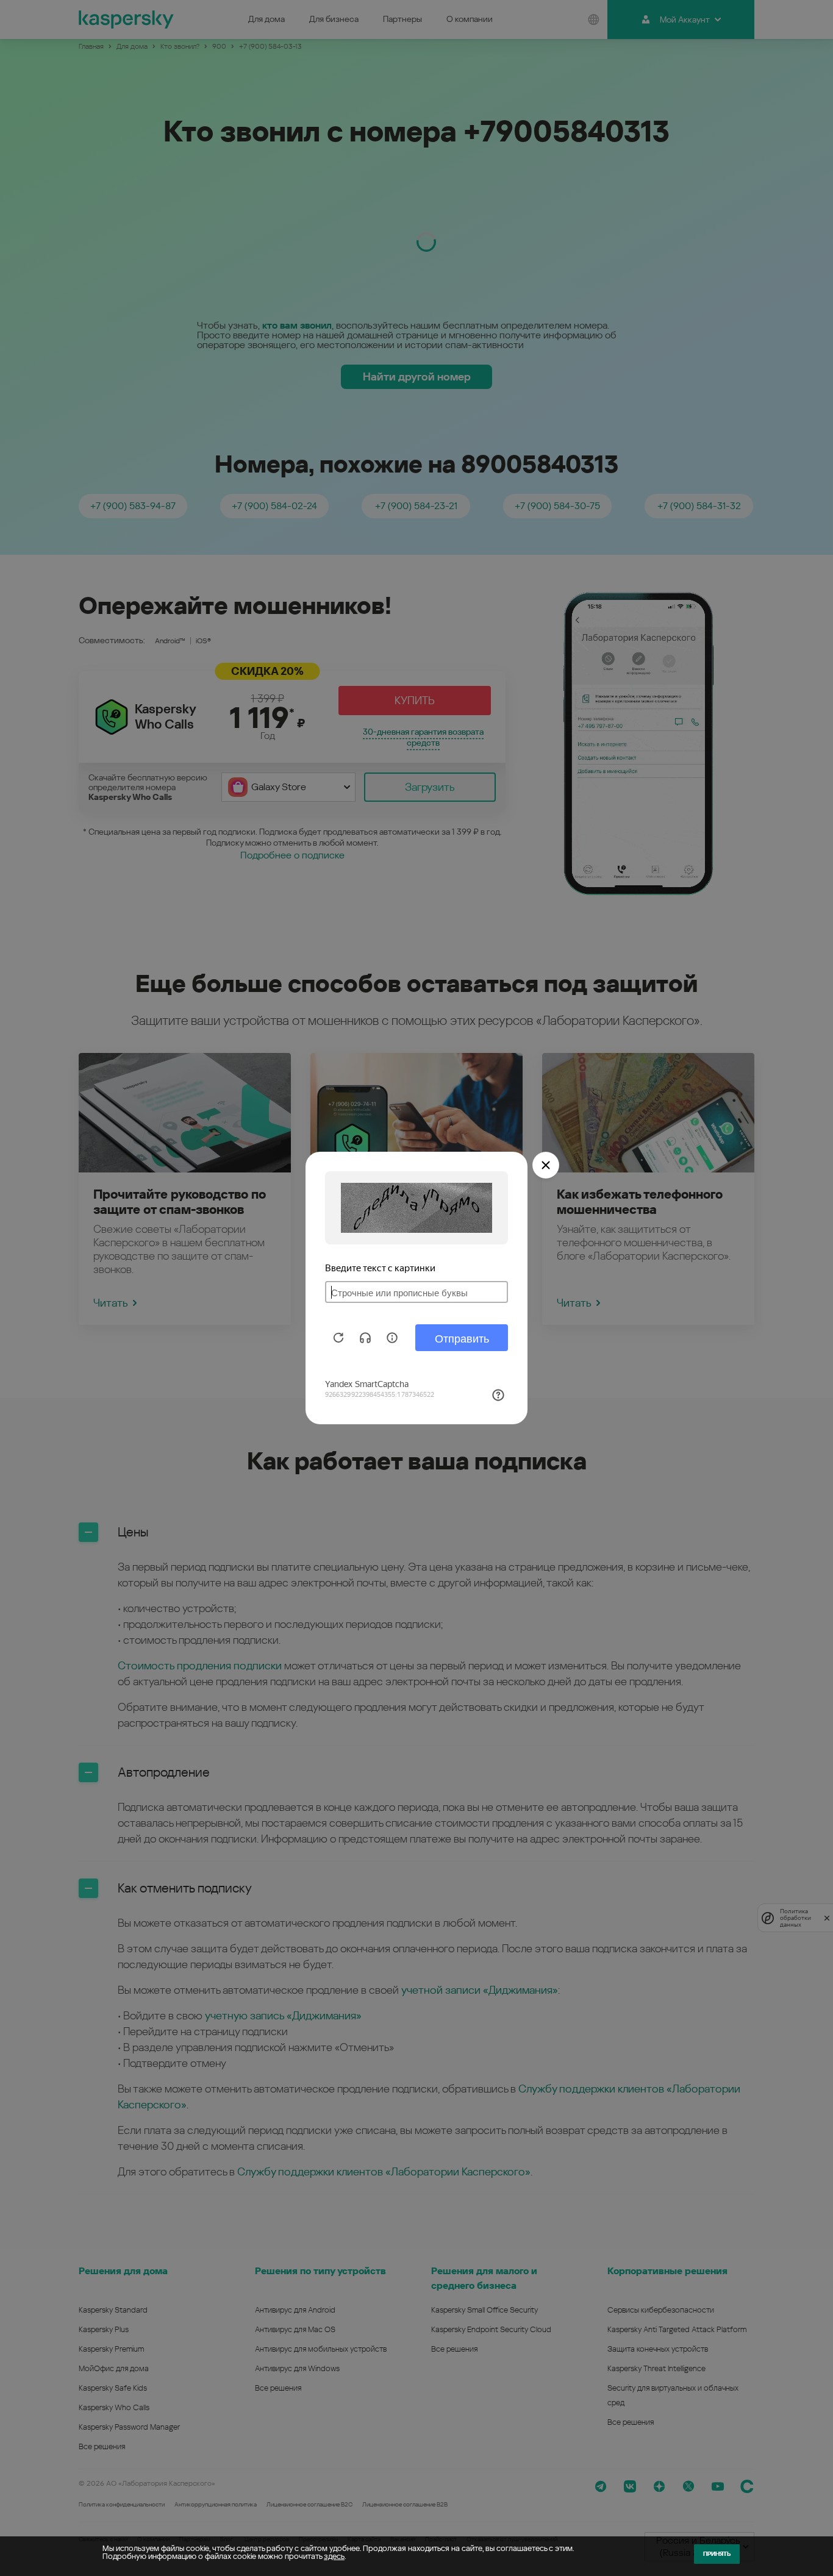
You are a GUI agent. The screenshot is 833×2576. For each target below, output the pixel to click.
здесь (334, 2556)
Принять (717, 2554)
